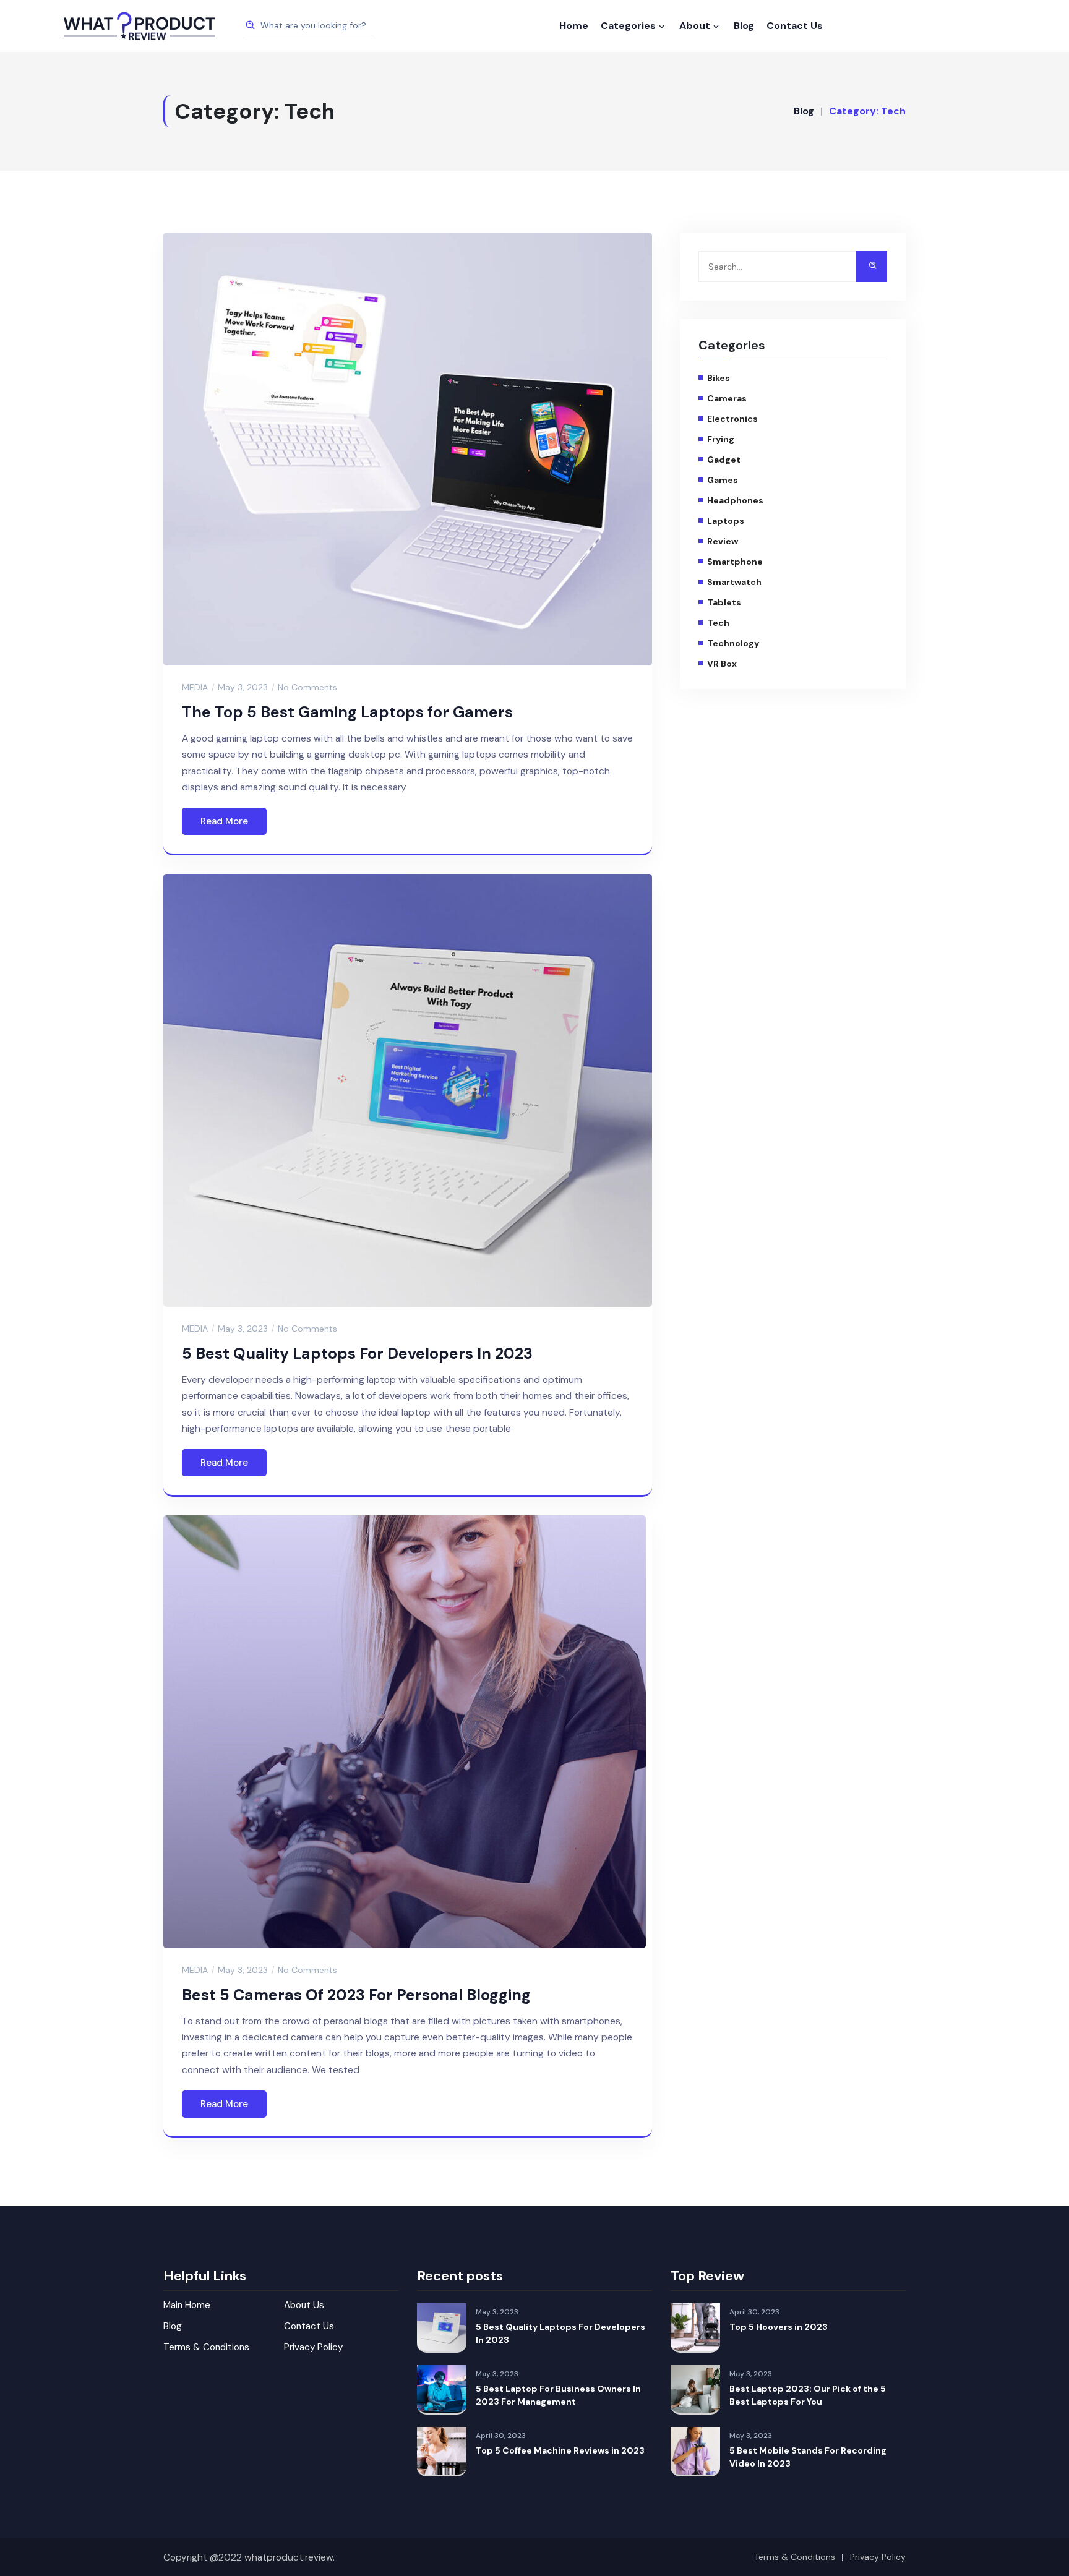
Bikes (719, 378)
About (695, 26)
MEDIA (195, 687)
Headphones (735, 500)
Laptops (726, 521)
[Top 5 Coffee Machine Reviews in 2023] (442, 2452)
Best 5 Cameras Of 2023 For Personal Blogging (356, 1995)
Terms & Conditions (206, 2347)
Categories (628, 26)
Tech (718, 623)
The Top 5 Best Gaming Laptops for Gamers (347, 712)
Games (723, 480)
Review (723, 541)
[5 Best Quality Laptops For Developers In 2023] (442, 2328)
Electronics (732, 419)
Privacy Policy (313, 2347)
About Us (304, 2305)
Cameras (727, 398)
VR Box (722, 664)
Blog (744, 26)
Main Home (187, 2305)
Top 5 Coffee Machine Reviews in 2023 (560, 2450)
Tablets (724, 602)
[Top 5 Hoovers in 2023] (695, 2328)
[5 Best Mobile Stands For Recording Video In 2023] (695, 2452)
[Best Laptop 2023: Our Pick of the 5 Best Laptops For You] (695, 2390)
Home (574, 26)
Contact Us (795, 26)
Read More (224, 821)
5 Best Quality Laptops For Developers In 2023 (357, 1354)
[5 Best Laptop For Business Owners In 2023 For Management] (442, 2390)
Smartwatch (734, 582)
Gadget (724, 460)
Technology (733, 643)
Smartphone (735, 562)
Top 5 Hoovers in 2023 (779, 2327)
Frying (721, 439)
